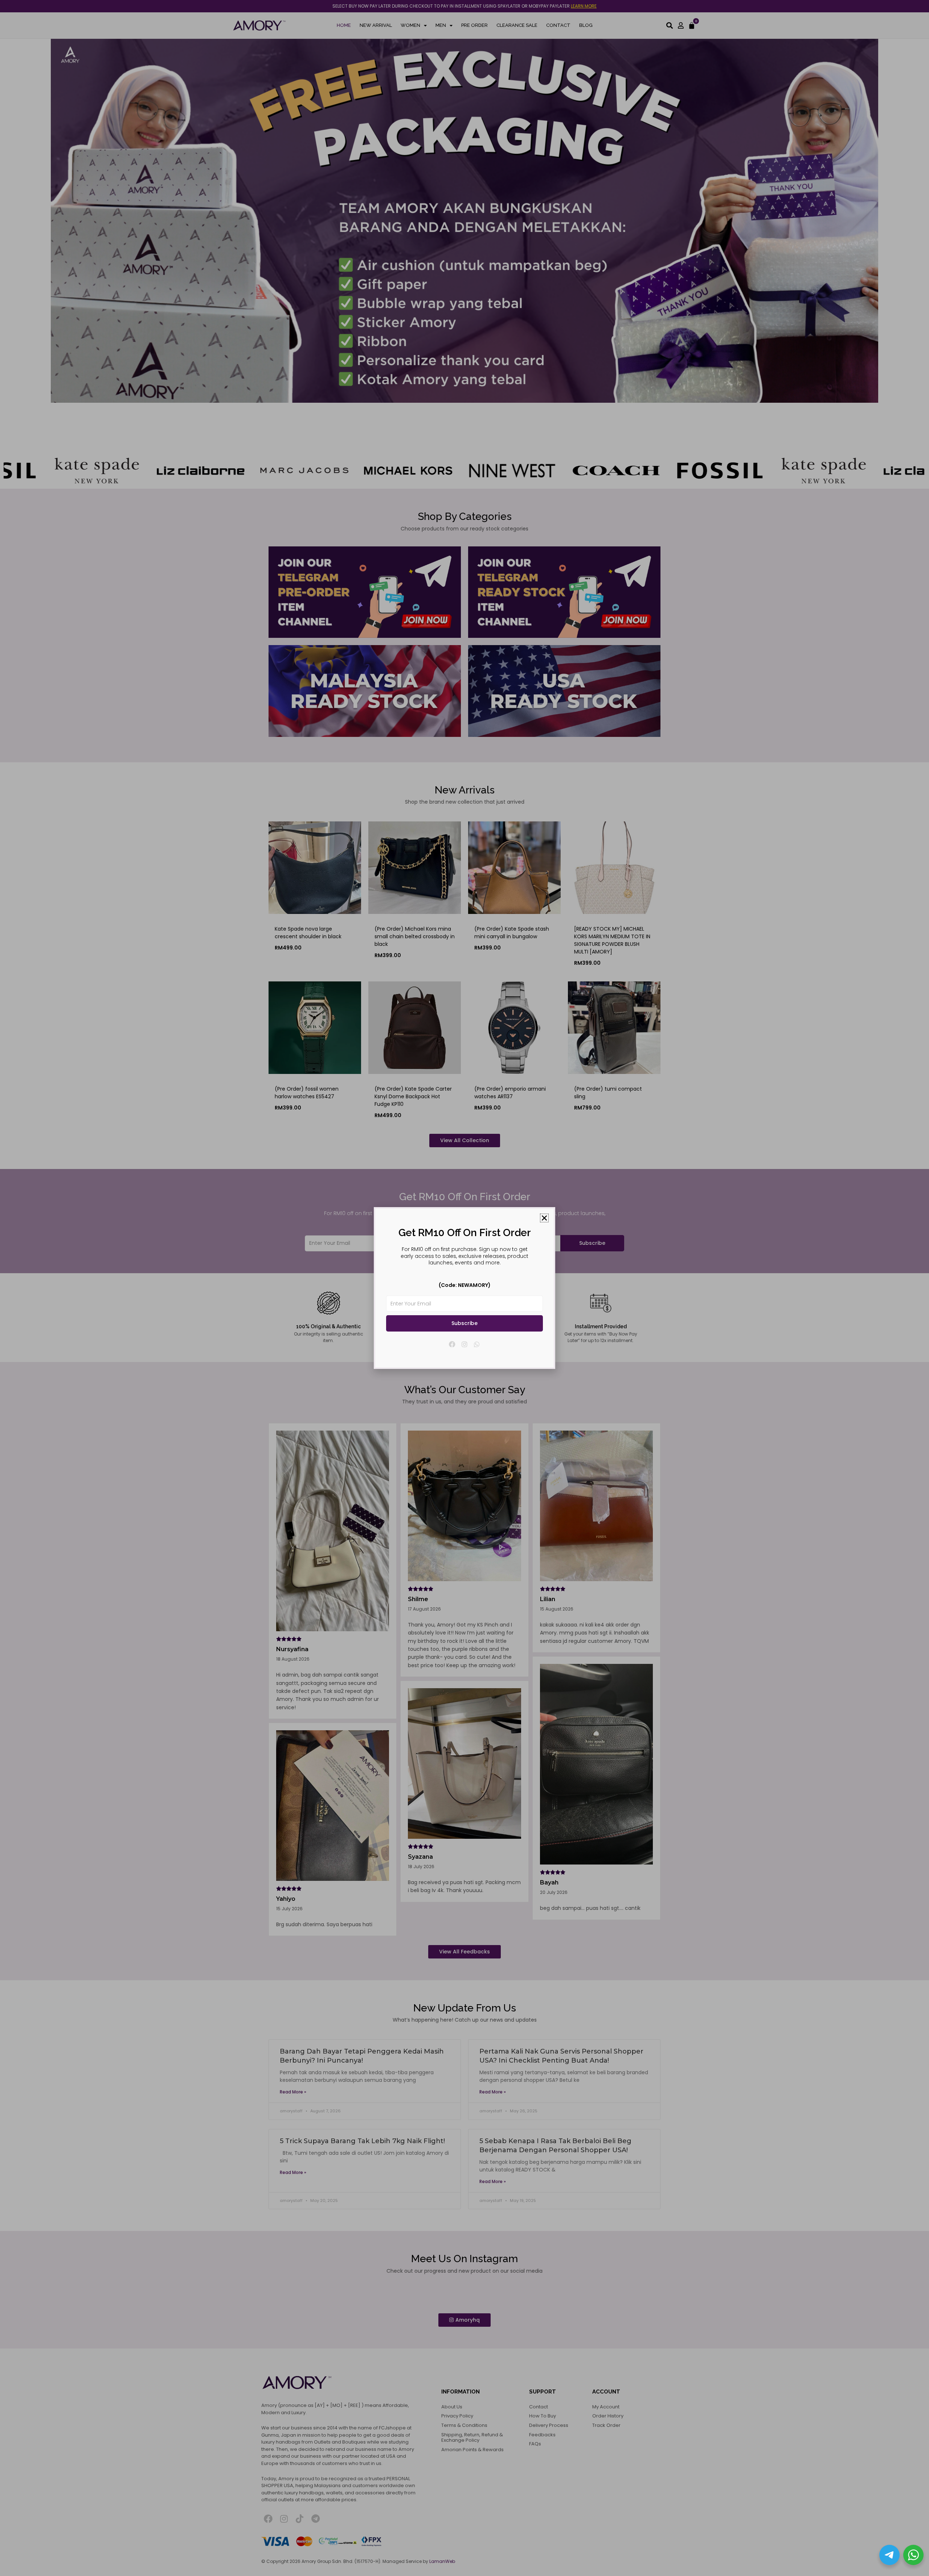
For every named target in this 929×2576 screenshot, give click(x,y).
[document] (464, 1288)
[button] (544, 1218)
